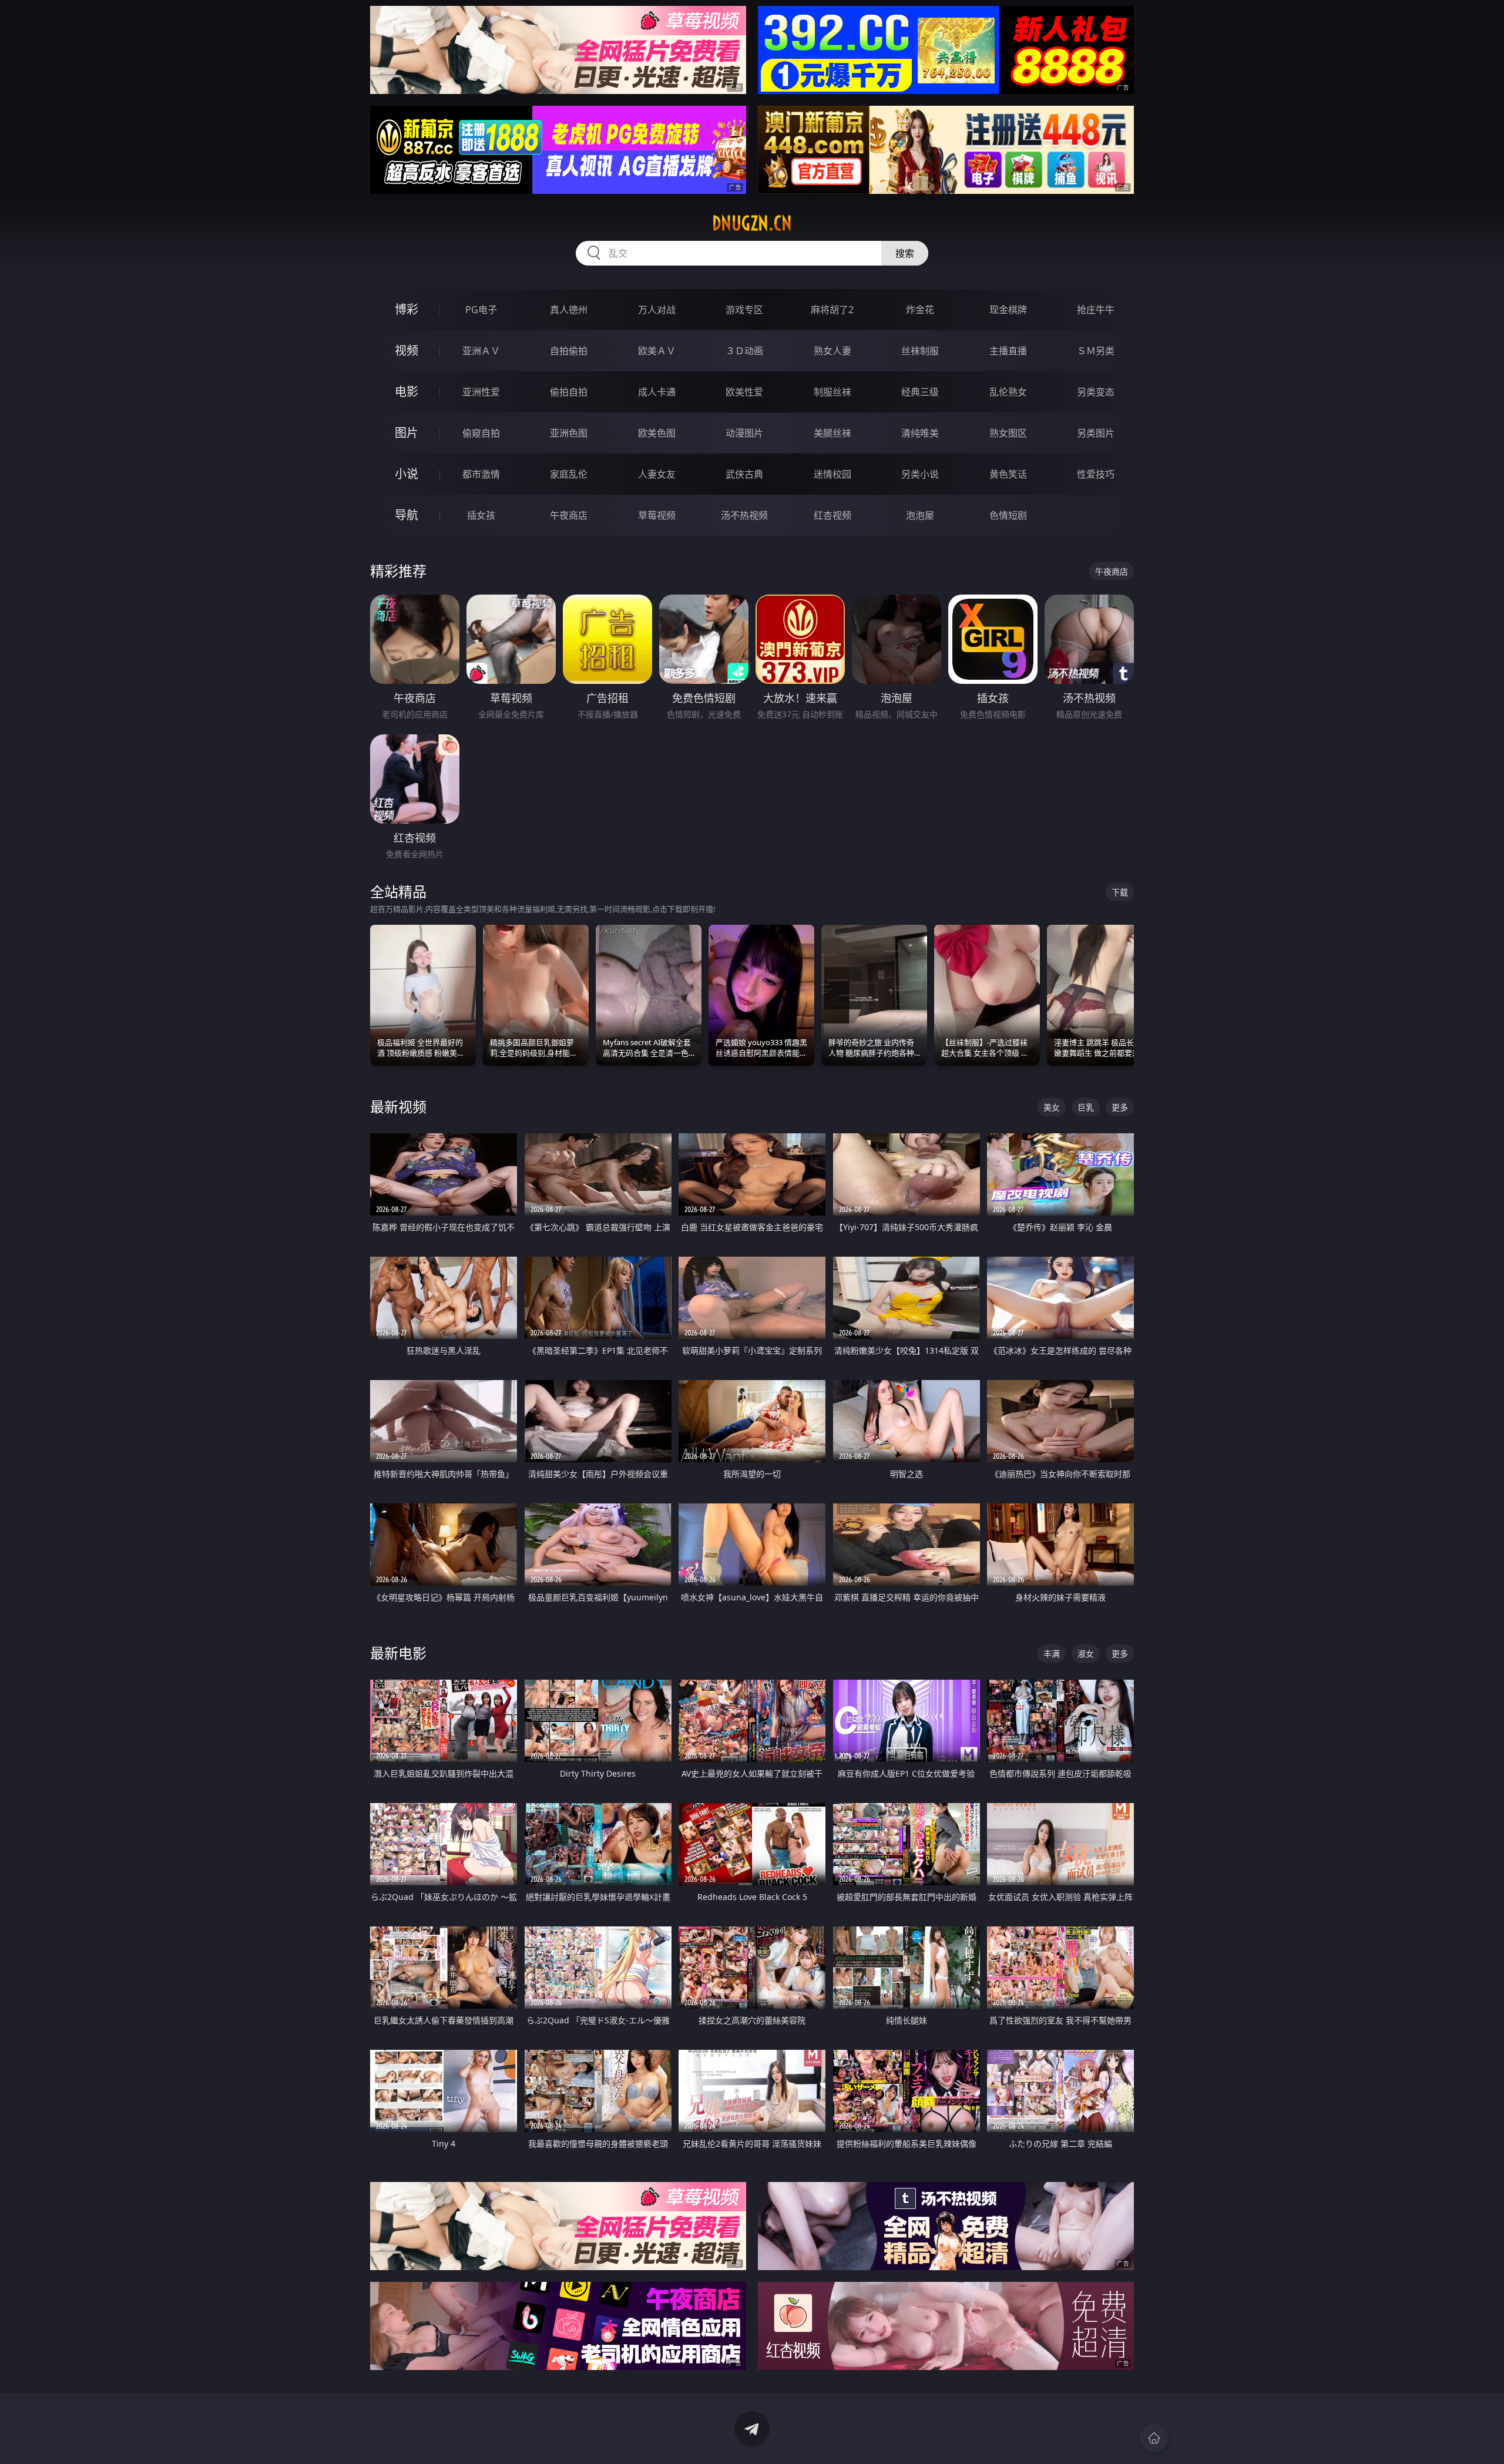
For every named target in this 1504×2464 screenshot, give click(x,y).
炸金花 (920, 310)
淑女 (1086, 1654)
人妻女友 (657, 474)
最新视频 (398, 1107)
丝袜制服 (920, 351)
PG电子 (481, 310)
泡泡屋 (920, 515)
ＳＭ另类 (1096, 351)
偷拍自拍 (569, 392)
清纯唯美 (920, 433)
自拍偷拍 (569, 351)
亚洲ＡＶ (481, 351)
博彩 (407, 309)
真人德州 (569, 310)
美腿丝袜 (832, 433)
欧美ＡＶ (657, 351)
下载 (1120, 892)
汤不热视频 (744, 515)
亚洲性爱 (481, 392)
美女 (1052, 1107)
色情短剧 (1008, 515)
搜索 (905, 253)
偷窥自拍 (481, 433)
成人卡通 (657, 392)
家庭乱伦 (569, 474)
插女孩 (481, 515)
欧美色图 (657, 433)
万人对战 (657, 310)
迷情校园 (832, 474)
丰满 (1052, 1654)
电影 (407, 392)
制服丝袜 (832, 392)
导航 (407, 515)
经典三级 (920, 392)
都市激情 (481, 474)
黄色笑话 (1008, 474)
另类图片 (1096, 433)
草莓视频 (657, 515)
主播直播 (1008, 351)
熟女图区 (1008, 433)
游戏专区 (744, 310)
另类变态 (1096, 392)
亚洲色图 (569, 433)
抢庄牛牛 (1096, 310)
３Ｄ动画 (744, 351)
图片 (407, 433)
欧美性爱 (744, 392)
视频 (407, 350)
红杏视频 (832, 515)
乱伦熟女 (1008, 392)
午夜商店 (569, 515)
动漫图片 (744, 433)
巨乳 (1086, 1107)
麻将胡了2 (832, 310)
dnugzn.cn (752, 223)
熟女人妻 (832, 351)
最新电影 (398, 1653)
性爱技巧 (1096, 474)
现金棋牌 (1008, 310)
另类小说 (920, 474)
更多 (1120, 1107)
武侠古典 (744, 474)
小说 (407, 474)
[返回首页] (1154, 2438)
